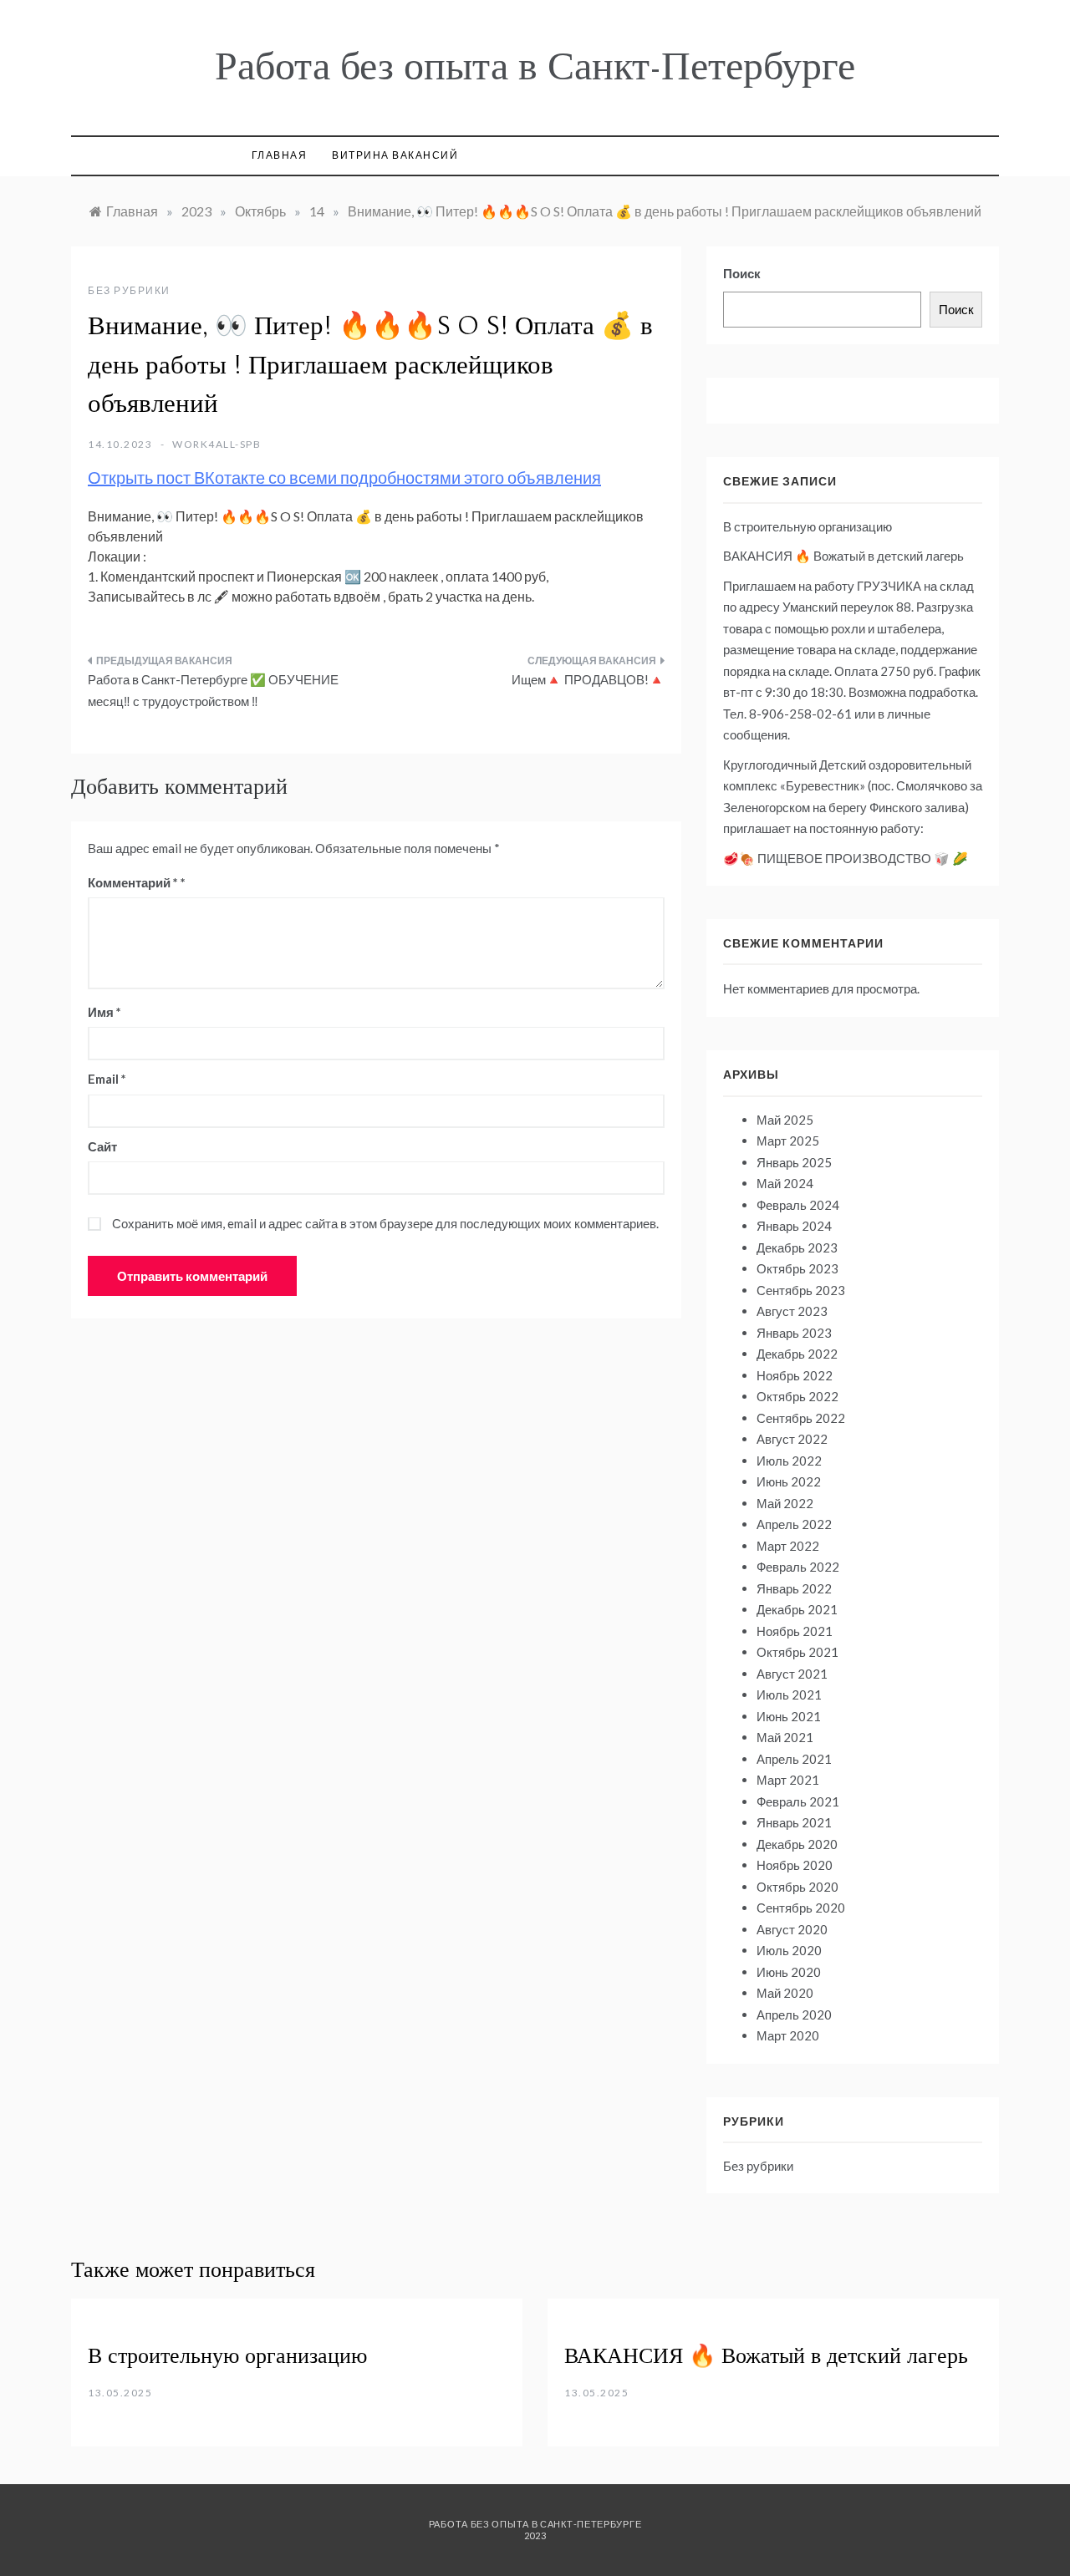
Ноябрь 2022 (795, 1375)
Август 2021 (792, 1674)
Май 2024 (785, 1183)
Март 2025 (788, 1141)
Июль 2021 (789, 1694)
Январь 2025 (794, 1162)
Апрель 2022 (794, 1524)
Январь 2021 (794, 1822)
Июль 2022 (789, 1461)
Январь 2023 (794, 1333)
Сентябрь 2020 (801, 1908)
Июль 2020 (789, 1950)
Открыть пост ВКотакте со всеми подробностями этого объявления (344, 477)
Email (107, 1079)
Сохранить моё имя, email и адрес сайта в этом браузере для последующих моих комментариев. (385, 1223)
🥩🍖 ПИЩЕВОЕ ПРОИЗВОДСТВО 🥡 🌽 (846, 858)
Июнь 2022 (789, 1481)
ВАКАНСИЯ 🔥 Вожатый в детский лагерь (843, 556)
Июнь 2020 (789, 1972)
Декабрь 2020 (797, 1844)
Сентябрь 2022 (801, 1418)
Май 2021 (785, 1737)
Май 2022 (785, 1503)
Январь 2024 (794, 1226)
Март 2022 (788, 1546)
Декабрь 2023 (797, 1247)
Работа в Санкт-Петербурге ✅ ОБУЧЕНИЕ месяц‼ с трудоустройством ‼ (213, 690)
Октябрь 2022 (797, 1396)
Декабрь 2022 (797, 1354)
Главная (280, 155)
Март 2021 (788, 1780)
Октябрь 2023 (797, 1268)
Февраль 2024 (798, 1205)
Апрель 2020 (794, 2015)
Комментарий (133, 882)
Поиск (742, 273)
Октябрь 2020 (797, 1887)
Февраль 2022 (798, 1567)
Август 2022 (792, 1439)
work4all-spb (217, 444)
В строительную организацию (808, 526)
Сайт (102, 1146)
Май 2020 (785, 1993)
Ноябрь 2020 (795, 1865)
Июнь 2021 (789, 1716)
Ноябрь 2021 (795, 1631)
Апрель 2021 (794, 1759)
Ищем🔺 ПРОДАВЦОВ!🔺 (588, 679)
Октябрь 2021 (797, 1652)
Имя (104, 1012)
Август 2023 (792, 1311)
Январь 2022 (794, 1588)
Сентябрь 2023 (801, 1290)
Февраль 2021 (798, 1801)
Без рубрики (129, 290)
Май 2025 (785, 1120)
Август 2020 (792, 1929)
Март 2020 (788, 2035)
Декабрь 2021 (797, 1609)
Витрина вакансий (395, 155)
